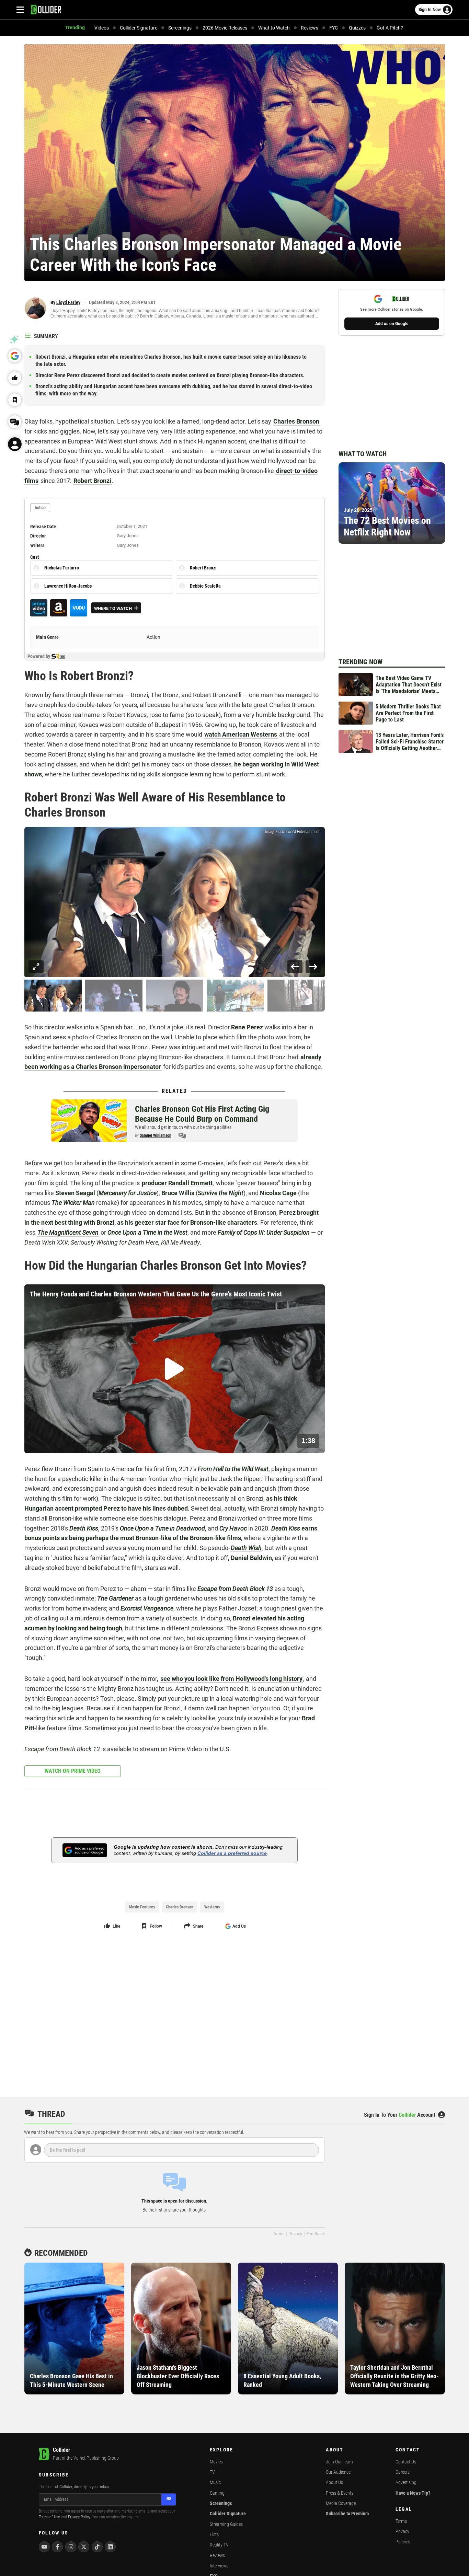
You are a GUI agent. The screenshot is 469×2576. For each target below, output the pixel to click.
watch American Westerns (241, 734)
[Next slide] (313, 967)
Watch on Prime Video (73, 1771)
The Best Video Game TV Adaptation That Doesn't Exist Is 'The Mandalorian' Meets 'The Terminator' (409, 685)
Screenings (221, 2503)
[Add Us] (15, 356)
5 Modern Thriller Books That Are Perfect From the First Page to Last (408, 713)
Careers (403, 2472)
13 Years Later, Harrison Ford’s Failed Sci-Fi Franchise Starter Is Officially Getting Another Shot (410, 742)
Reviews (217, 2555)
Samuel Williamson (156, 1135)
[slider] (72, 1444)
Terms (279, 2234)
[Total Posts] (182, 1135)
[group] (175, 902)
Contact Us (406, 2462)
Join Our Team (339, 2462)
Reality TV (219, 2545)
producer (177, 1183)
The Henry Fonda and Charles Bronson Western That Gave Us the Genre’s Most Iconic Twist (156, 1294)
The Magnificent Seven (68, 1232)
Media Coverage (341, 2503)
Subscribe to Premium (347, 2514)
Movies (216, 2462)
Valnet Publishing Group (96, 2458)
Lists (214, 2534)
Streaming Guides (226, 2524)
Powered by (39, 656)
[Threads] (15, 422)
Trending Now (361, 662)
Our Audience (338, 2472)
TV (212, 2472)
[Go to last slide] (295, 967)
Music (215, 2482)
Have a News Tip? (413, 2493)
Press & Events (340, 2493)
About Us (334, 2482)
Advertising (406, 2482)
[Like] (15, 378)
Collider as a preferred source (232, 1853)
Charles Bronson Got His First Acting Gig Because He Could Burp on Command (202, 1114)
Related (174, 1091)
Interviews (219, 2566)
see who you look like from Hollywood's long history (231, 1679)
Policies (403, 2542)
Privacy (295, 2234)
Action (153, 637)
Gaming (217, 2493)
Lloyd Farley (68, 302)
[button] (53, 996)
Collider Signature (228, 2514)
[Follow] (15, 400)
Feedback (316, 2234)
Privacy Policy (79, 2517)
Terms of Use (49, 2517)
